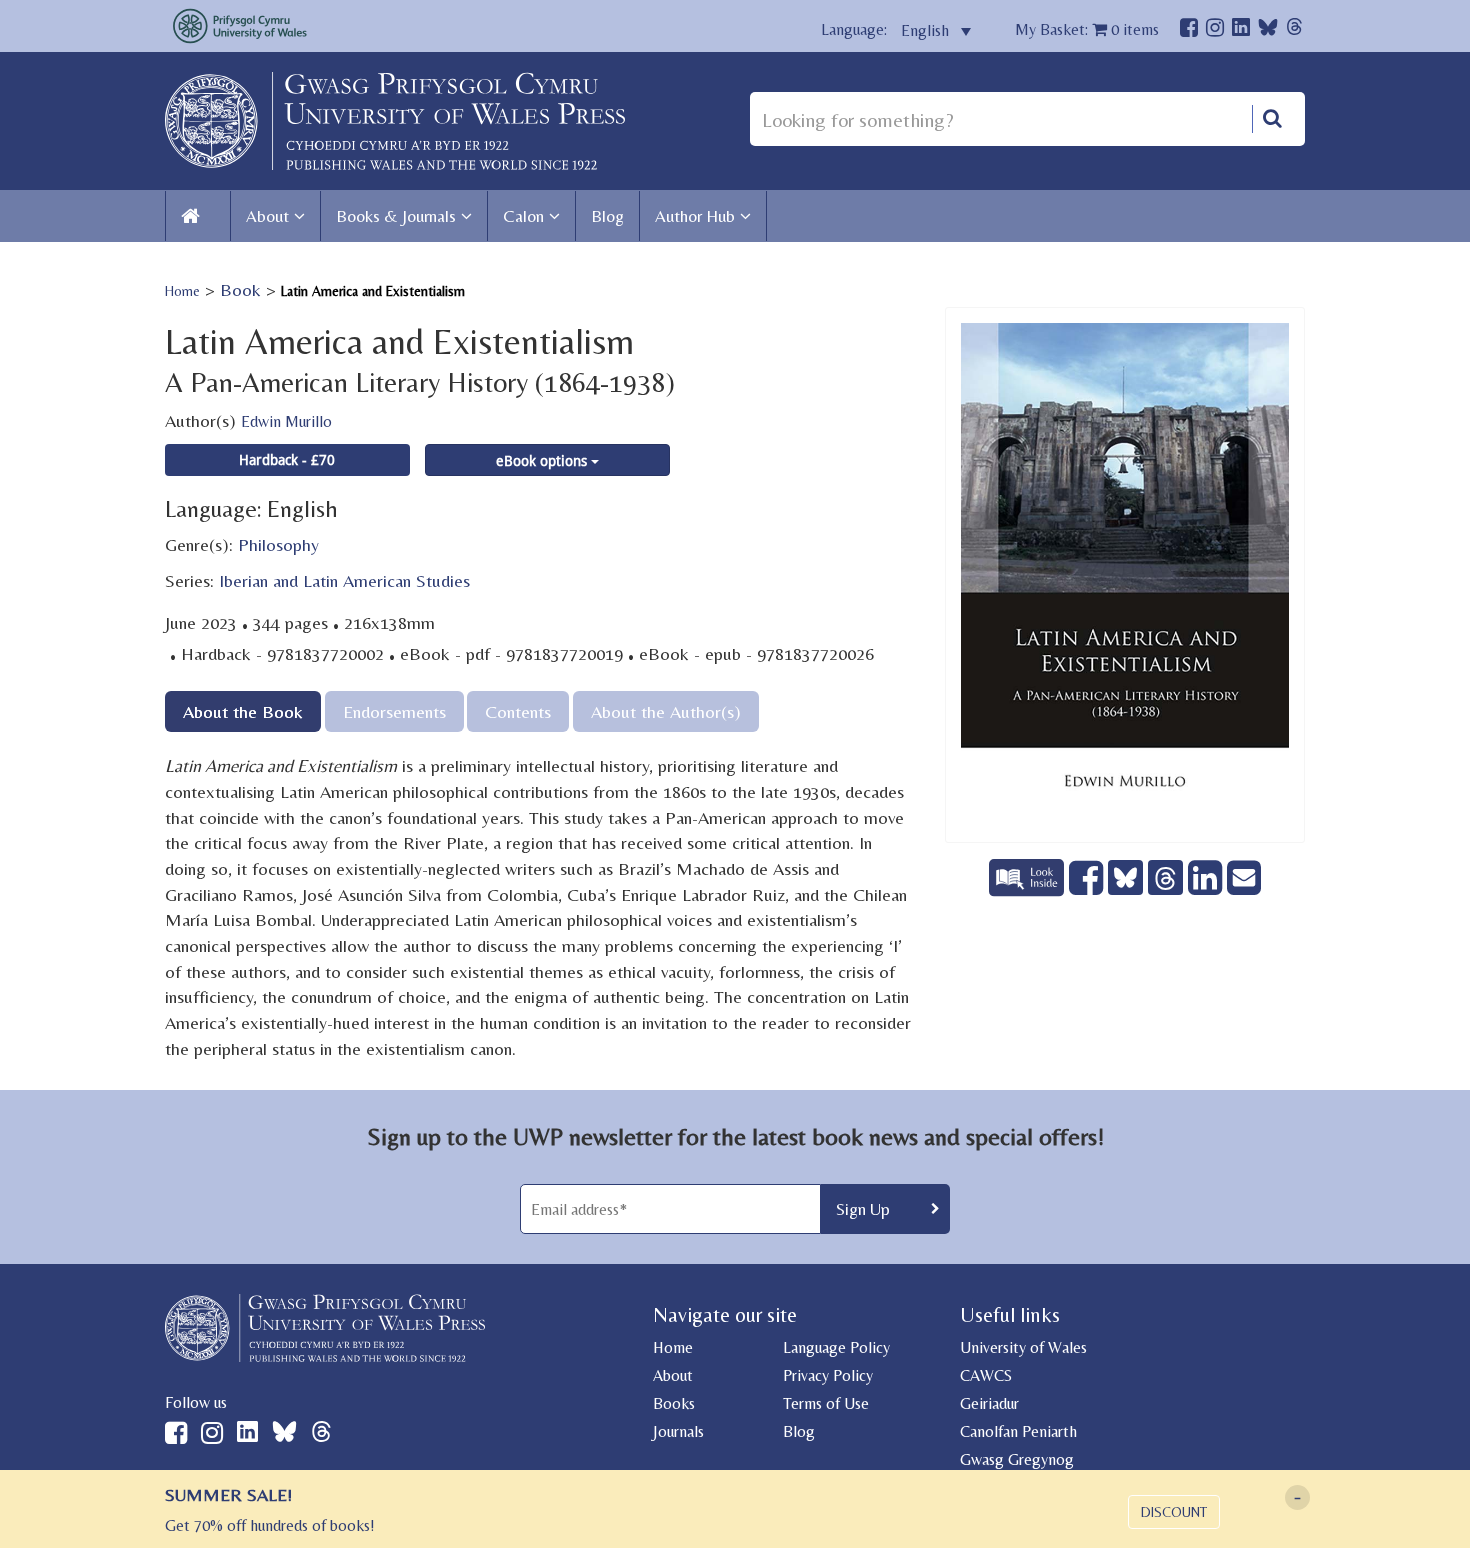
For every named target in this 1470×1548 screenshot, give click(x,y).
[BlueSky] (1268, 32)
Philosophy (278, 544)
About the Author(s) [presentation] (666, 711)
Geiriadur (989, 1403)
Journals (678, 1431)
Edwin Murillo (286, 421)
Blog (607, 216)
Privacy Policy (828, 1375)
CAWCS (986, 1375)
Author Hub (695, 216)
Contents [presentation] (518, 711)
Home (182, 291)
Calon (523, 216)
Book (240, 289)
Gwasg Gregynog (1017, 1459)
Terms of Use (826, 1403)
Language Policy (836, 1347)
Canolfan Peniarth (1018, 1431)
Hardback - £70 (287, 459)
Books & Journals (396, 216)
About (267, 216)
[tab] (243, 711)
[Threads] (1294, 29)
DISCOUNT (1174, 1512)
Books (674, 1403)
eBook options (543, 460)
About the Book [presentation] (243, 711)
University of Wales (1023, 1347)
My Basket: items (1087, 29)
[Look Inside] (1029, 889)
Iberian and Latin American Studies (344, 580)
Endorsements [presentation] (394, 711)
